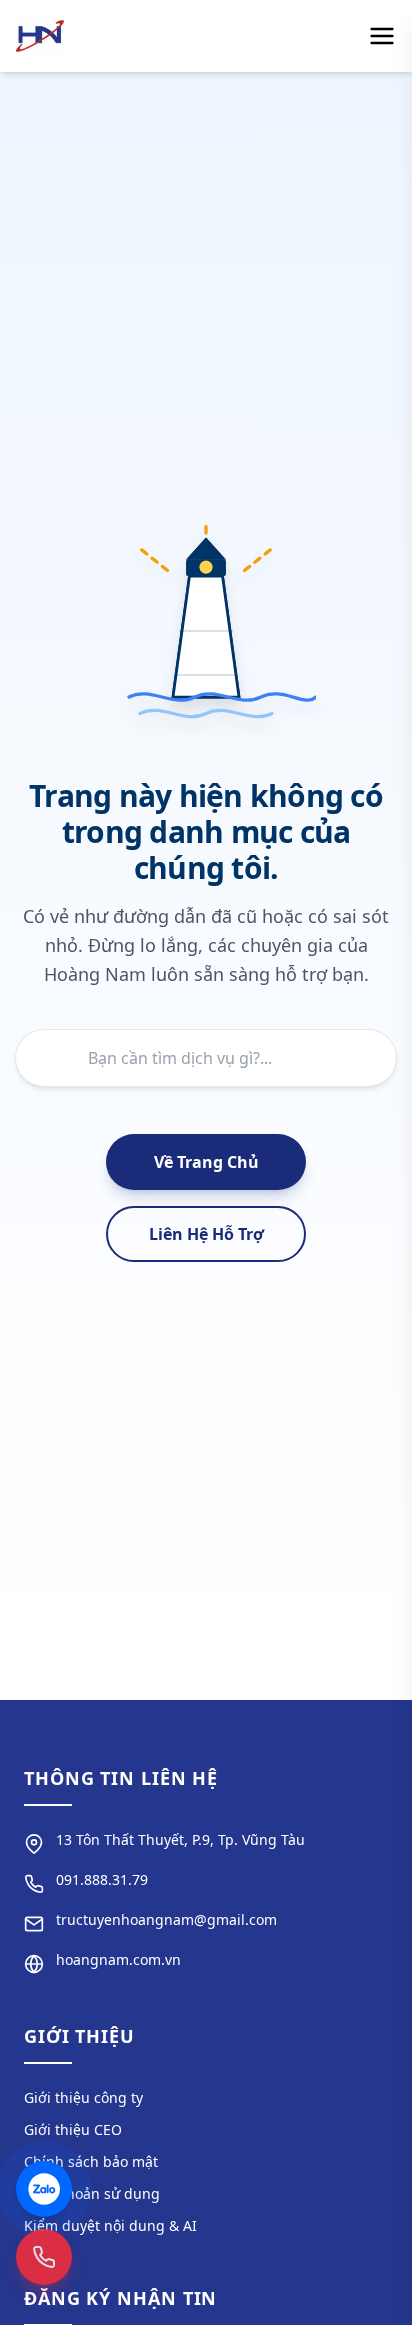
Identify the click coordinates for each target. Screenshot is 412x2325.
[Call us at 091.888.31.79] (44, 2257)
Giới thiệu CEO (73, 2129)
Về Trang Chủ (206, 1162)
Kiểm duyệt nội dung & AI (110, 2225)
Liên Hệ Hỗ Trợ (206, 1234)
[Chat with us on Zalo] (44, 2189)
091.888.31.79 (102, 1879)
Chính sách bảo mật (91, 2161)
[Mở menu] (382, 36)
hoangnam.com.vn (118, 1959)
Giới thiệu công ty (83, 2097)
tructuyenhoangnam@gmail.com (166, 1919)
